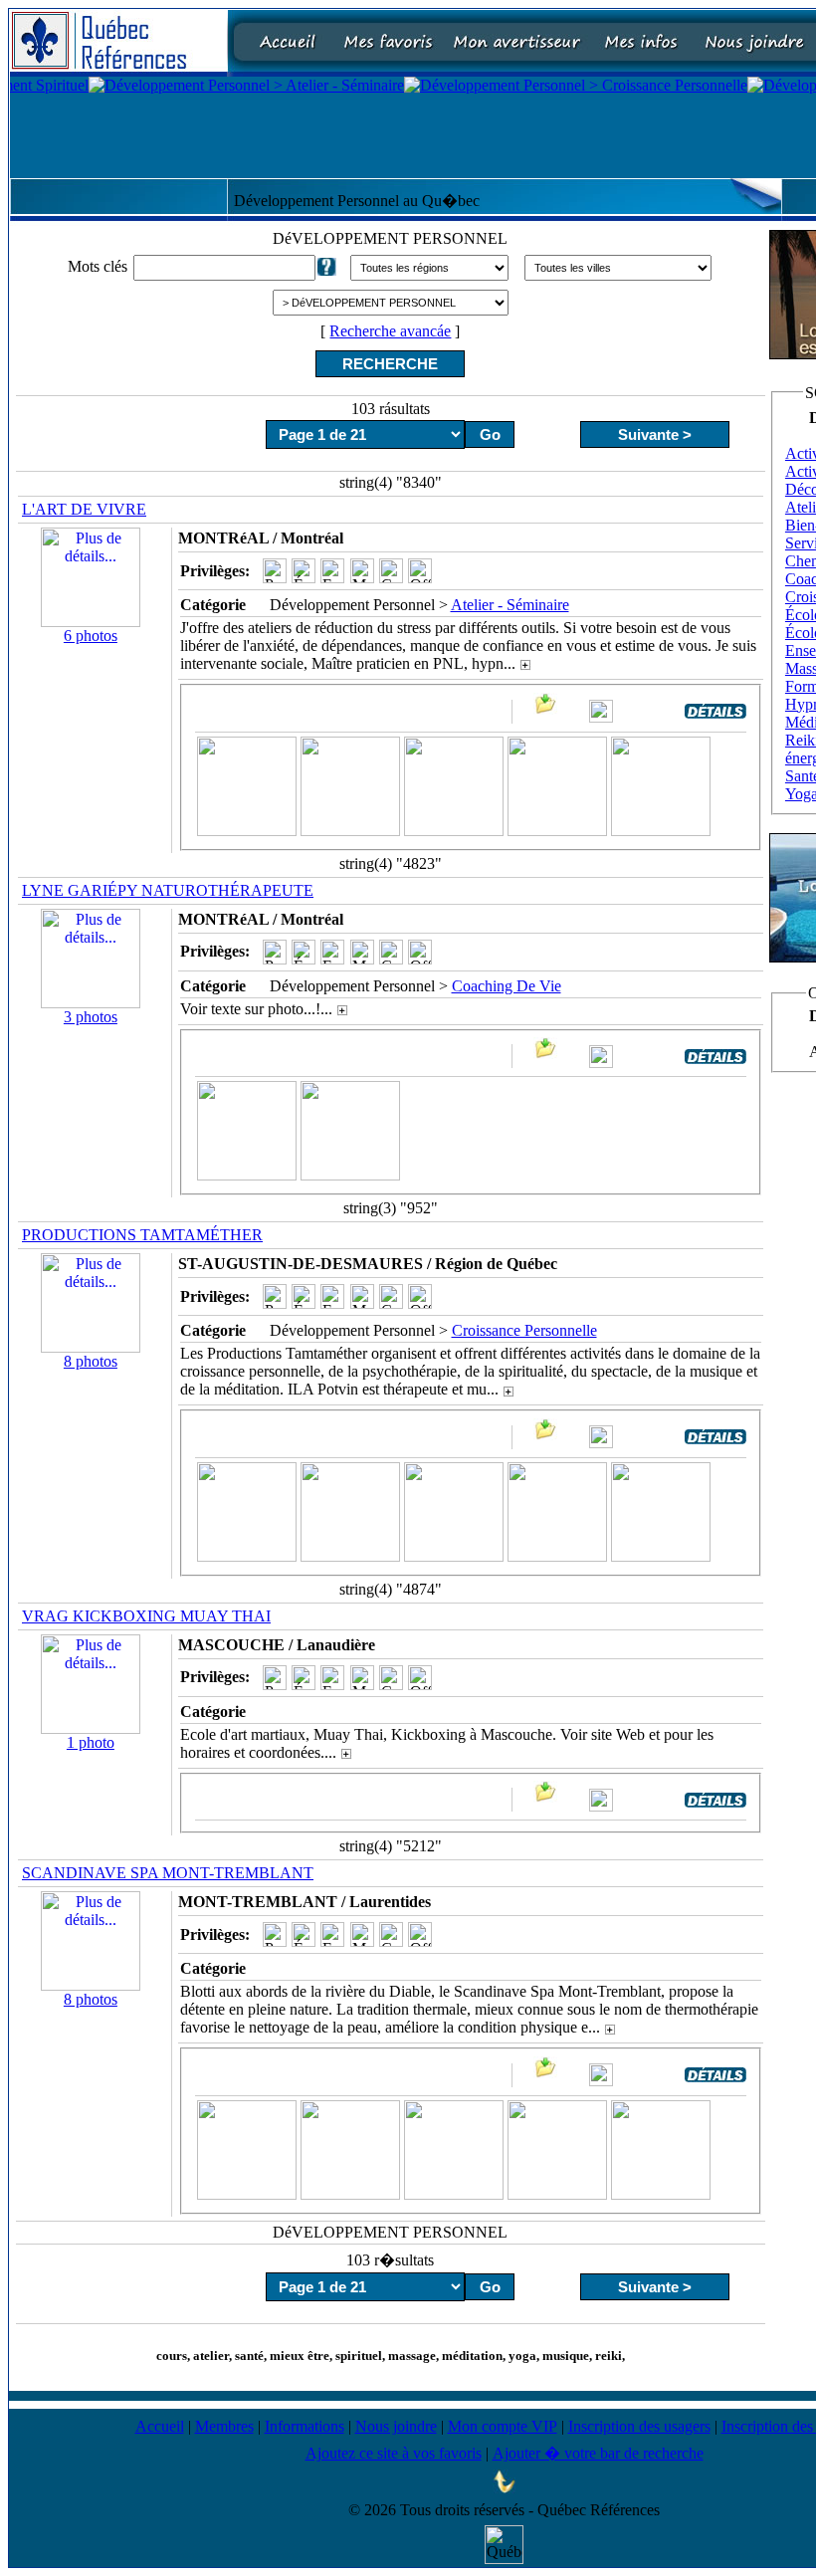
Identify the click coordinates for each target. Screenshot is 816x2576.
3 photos (91, 1017)
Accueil (160, 2426)
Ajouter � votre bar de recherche (598, 2453)
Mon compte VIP (503, 2426)
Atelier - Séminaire (510, 605)
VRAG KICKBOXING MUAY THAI (146, 1616)
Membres (224, 2426)
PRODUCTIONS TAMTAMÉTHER (142, 1235)
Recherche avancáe (390, 331)
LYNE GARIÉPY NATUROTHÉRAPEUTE (168, 890)
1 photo (91, 1742)
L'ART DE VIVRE (84, 509)
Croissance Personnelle (524, 1330)
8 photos (91, 1361)
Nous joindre (396, 2426)
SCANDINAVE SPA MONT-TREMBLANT (168, 1873)
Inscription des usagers (639, 2426)
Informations (305, 2426)
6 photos (91, 636)
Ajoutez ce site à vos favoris (394, 2453)
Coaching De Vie (507, 986)
